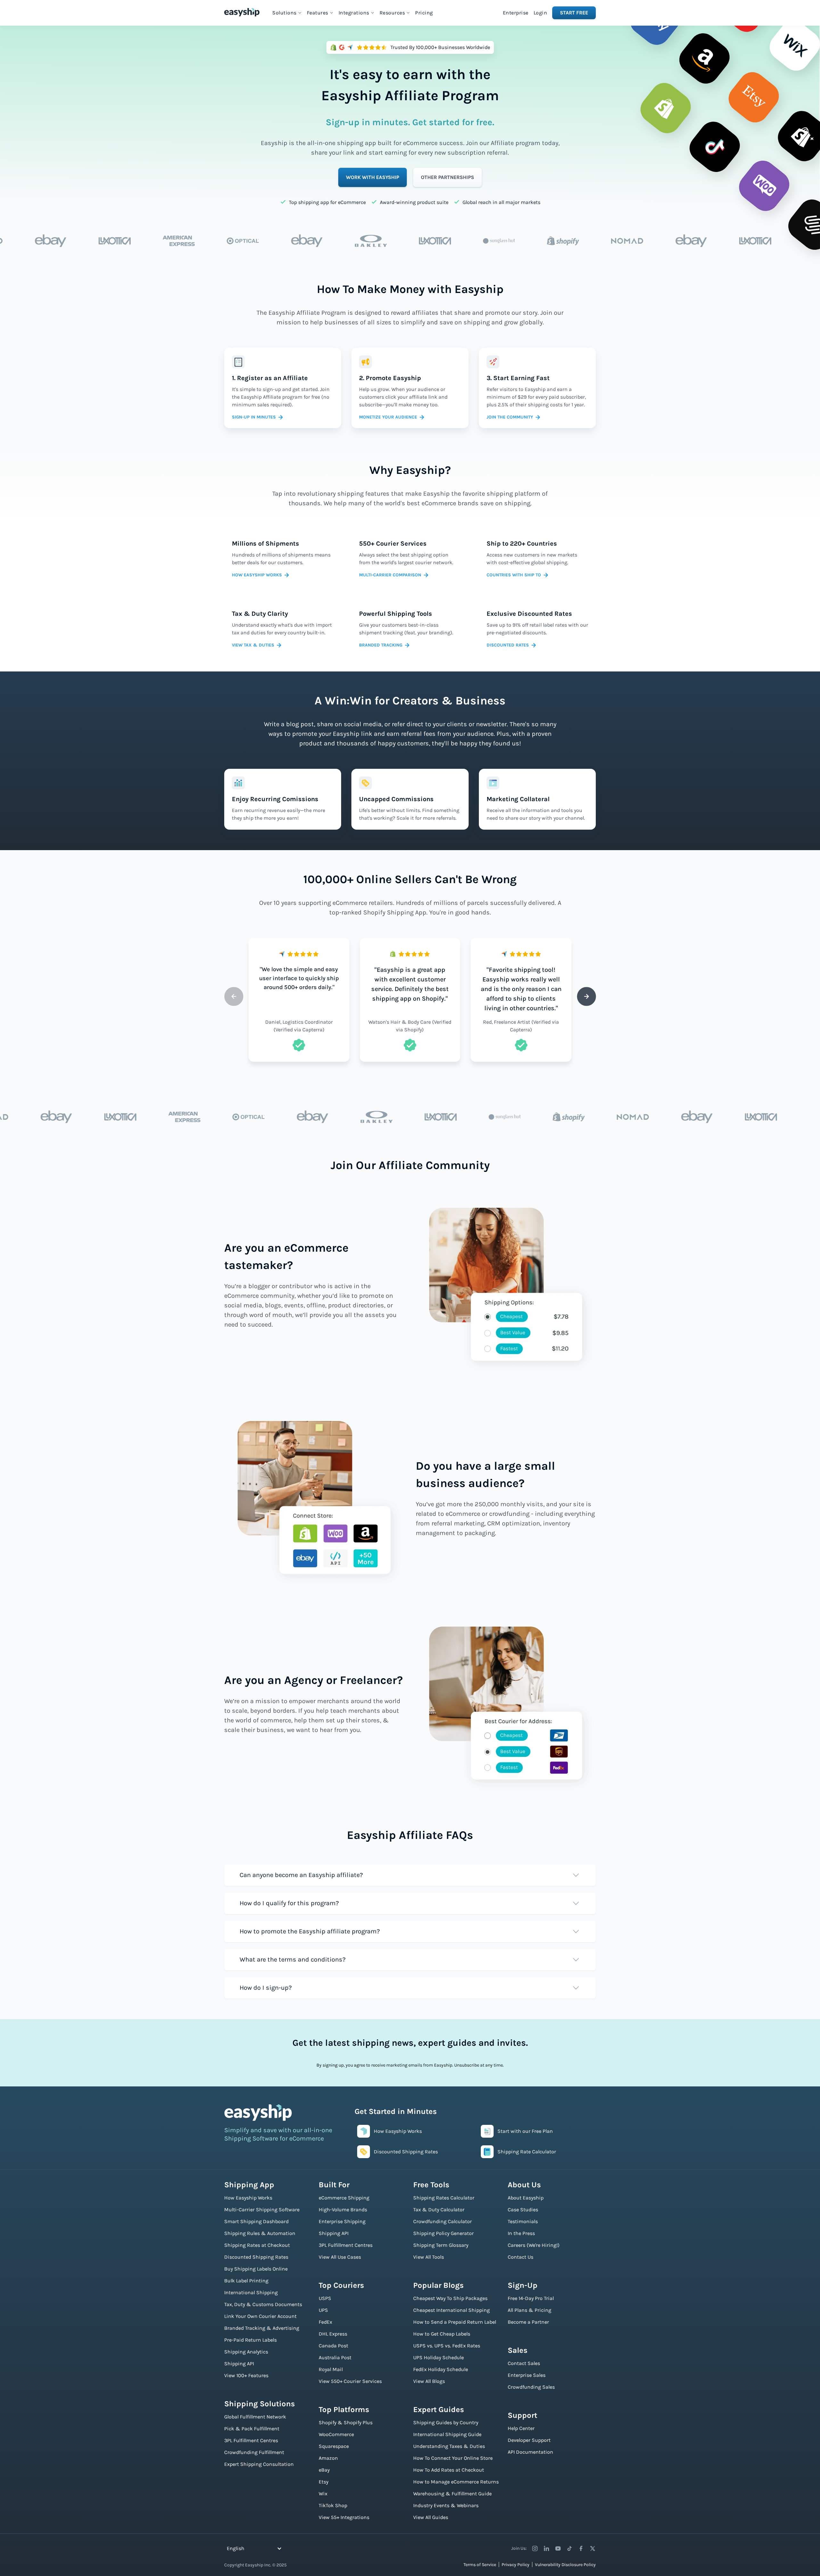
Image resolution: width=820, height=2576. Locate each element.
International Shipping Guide (447, 2434)
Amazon (328, 2458)
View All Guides (431, 2517)
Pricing (424, 13)
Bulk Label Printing (246, 2281)
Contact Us (521, 2257)
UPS (323, 2310)
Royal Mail (331, 2369)
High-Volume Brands (343, 2210)
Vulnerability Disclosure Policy (565, 2565)
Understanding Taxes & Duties (449, 2446)
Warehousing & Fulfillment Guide (452, 2494)
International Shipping (251, 2292)
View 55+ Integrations (344, 2517)
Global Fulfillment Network (255, 2417)
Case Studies (523, 2210)
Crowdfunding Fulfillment (254, 2452)
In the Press (521, 2233)
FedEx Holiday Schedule (441, 2369)
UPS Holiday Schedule (439, 2357)
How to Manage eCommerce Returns (456, 2482)
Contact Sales (524, 2363)
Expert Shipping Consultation (259, 2464)
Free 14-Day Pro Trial (531, 2298)
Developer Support (529, 2440)
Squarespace (334, 2446)
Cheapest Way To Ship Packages (450, 2298)
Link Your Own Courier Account (260, 2316)
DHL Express (333, 2334)
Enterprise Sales (527, 2375)
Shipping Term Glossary (441, 2245)
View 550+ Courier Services (350, 2381)
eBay (324, 2470)
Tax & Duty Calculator (439, 2210)
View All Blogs (429, 2381)
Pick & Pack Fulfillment (252, 2429)
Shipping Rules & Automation (260, 2233)
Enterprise (516, 13)
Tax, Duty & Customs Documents (263, 2304)
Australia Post (335, 2357)
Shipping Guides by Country (446, 2422)
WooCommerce (336, 2434)
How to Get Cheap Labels (442, 2334)
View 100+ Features (246, 2375)
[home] (242, 12)
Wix (323, 2494)
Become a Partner (528, 2322)
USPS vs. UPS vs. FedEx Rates (447, 2346)
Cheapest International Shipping (451, 2310)
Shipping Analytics (246, 2352)
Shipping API (239, 2364)
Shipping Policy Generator (443, 2233)
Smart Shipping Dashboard (256, 2221)
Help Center (521, 2428)
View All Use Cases (340, 2257)
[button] (287, 13)
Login (541, 13)
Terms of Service (480, 2565)
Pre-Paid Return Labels (250, 2340)
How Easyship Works (248, 2198)
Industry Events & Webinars (446, 2505)
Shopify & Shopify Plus (346, 2422)
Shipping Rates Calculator (444, 2198)
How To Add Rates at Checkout (449, 2470)
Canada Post (333, 2346)
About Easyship (526, 2198)
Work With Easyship (373, 177)
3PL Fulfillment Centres (251, 2440)
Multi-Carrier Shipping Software (262, 2210)
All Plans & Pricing (529, 2310)
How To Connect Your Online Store (453, 2458)
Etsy (324, 2482)
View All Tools (429, 2257)
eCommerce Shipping (344, 2198)
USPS (325, 2298)
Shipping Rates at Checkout (257, 2245)
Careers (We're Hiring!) (534, 2245)
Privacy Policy (516, 2565)
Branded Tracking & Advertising (262, 2328)
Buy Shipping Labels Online (256, 2269)
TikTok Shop (333, 2505)
